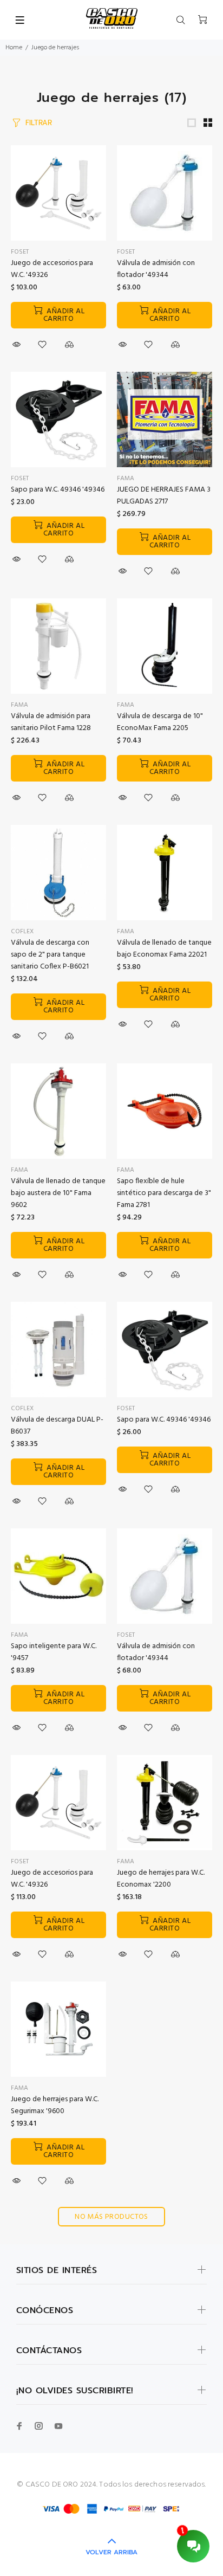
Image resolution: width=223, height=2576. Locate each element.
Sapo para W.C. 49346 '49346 (58, 490)
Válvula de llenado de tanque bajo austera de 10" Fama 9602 (58, 1193)
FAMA (126, 479)
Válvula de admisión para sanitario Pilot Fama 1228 (51, 722)
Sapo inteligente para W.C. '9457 (54, 1652)
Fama (19, 705)
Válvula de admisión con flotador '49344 (156, 269)
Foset (20, 252)
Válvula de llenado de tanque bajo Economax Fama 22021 (164, 949)
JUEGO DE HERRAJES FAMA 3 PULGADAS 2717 (164, 496)
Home (14, 48)
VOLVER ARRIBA (111, 2552)
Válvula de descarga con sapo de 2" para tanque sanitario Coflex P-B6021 (50, 955)
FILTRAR (39, 123)
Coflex (22, 932)
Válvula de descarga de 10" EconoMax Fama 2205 (160, 722)
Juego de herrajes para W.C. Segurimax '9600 (55, 2105)
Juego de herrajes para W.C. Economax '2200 (161, 1879)
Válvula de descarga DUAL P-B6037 (57, 1426)
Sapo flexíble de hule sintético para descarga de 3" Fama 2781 (164, 1193)
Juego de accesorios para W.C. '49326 (52, 269)
